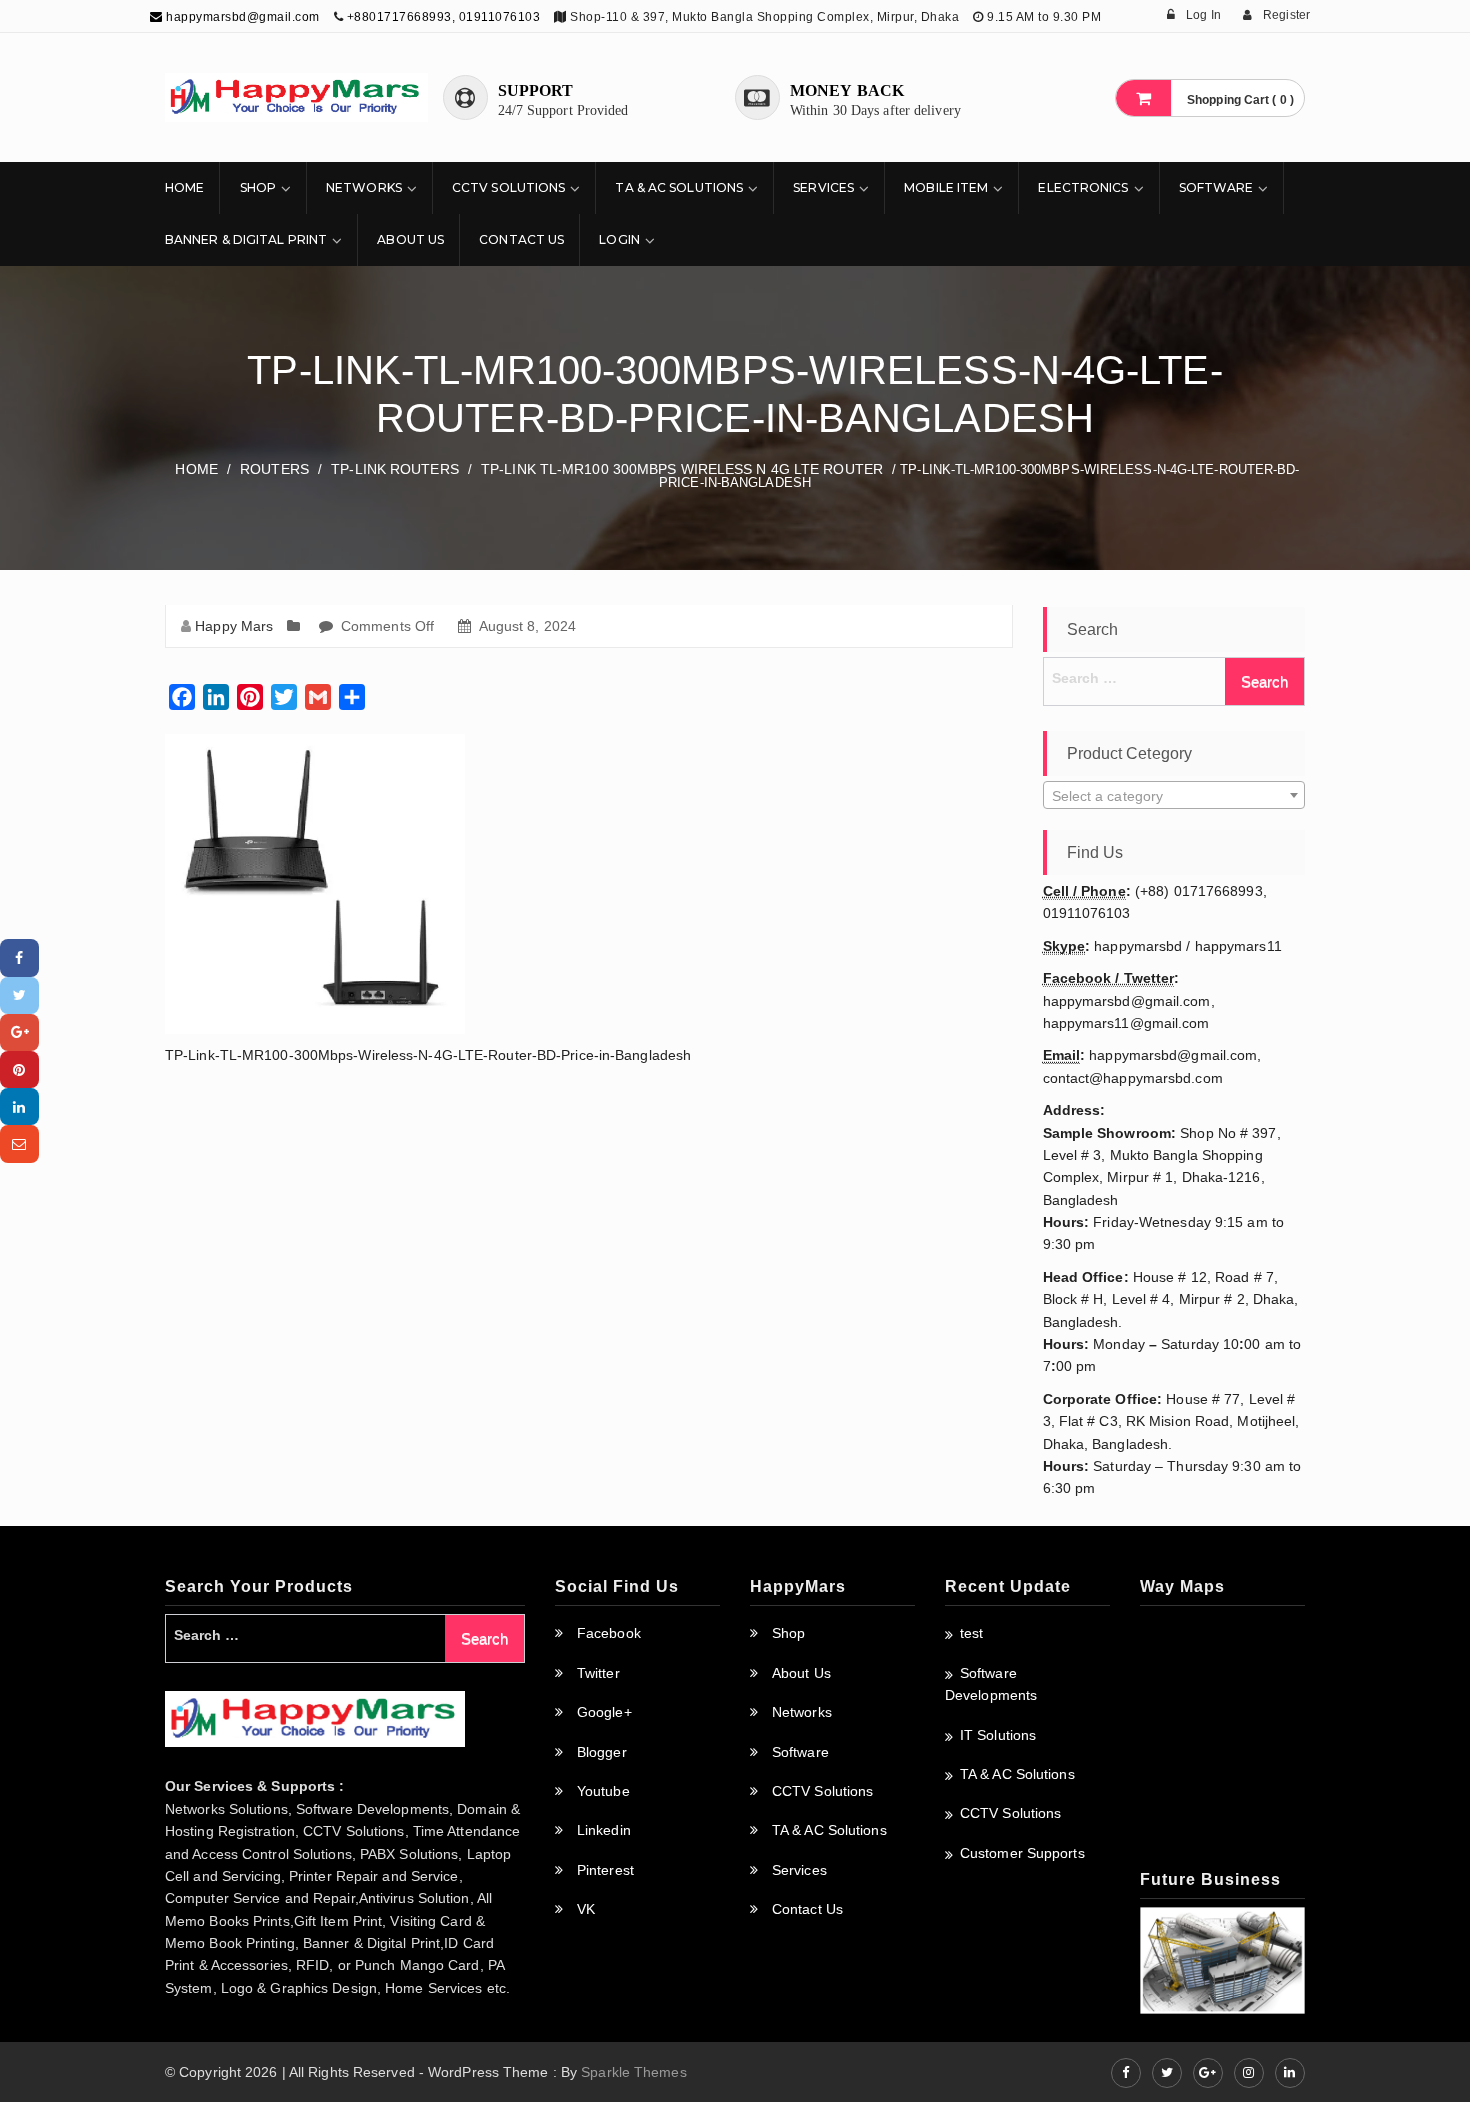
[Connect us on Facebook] (1126, 2073)
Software (1216, 187)
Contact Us (521, 239)
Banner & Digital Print (246, 239)
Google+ (604, 1712)
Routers (274, 469)
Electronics (1083, 187)
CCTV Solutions (508, 187)
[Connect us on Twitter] (1167, 2073)
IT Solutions (998, 1735)
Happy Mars (234, 626)
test (971, 1633)
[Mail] (19, 1143)
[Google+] (19, 1032)
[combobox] (1174, 795)
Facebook (609, 1633)
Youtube (603, 1791)
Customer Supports (1022, 1853)
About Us (410, 239)
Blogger (602, 1752)
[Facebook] (19, 957)
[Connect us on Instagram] (1249, 2073)
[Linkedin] (19, 1106)
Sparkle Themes (633, 2072)
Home (184, 187)
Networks (364, 187)
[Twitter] (19, 995)
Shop (258, 187)
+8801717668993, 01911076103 (444, 17)
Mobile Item (946, 187)
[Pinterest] (19, 1069)
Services (823, 187)
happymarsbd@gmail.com (241, 17)
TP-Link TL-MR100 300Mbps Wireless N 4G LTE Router (682, 469)
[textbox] (1174, 796)
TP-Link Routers (395, 469)
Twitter (598, 1673)
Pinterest (605, 1870)
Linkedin (604, 1830)
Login (619, 239)
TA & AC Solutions (679, 187)
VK (586, 1909)
